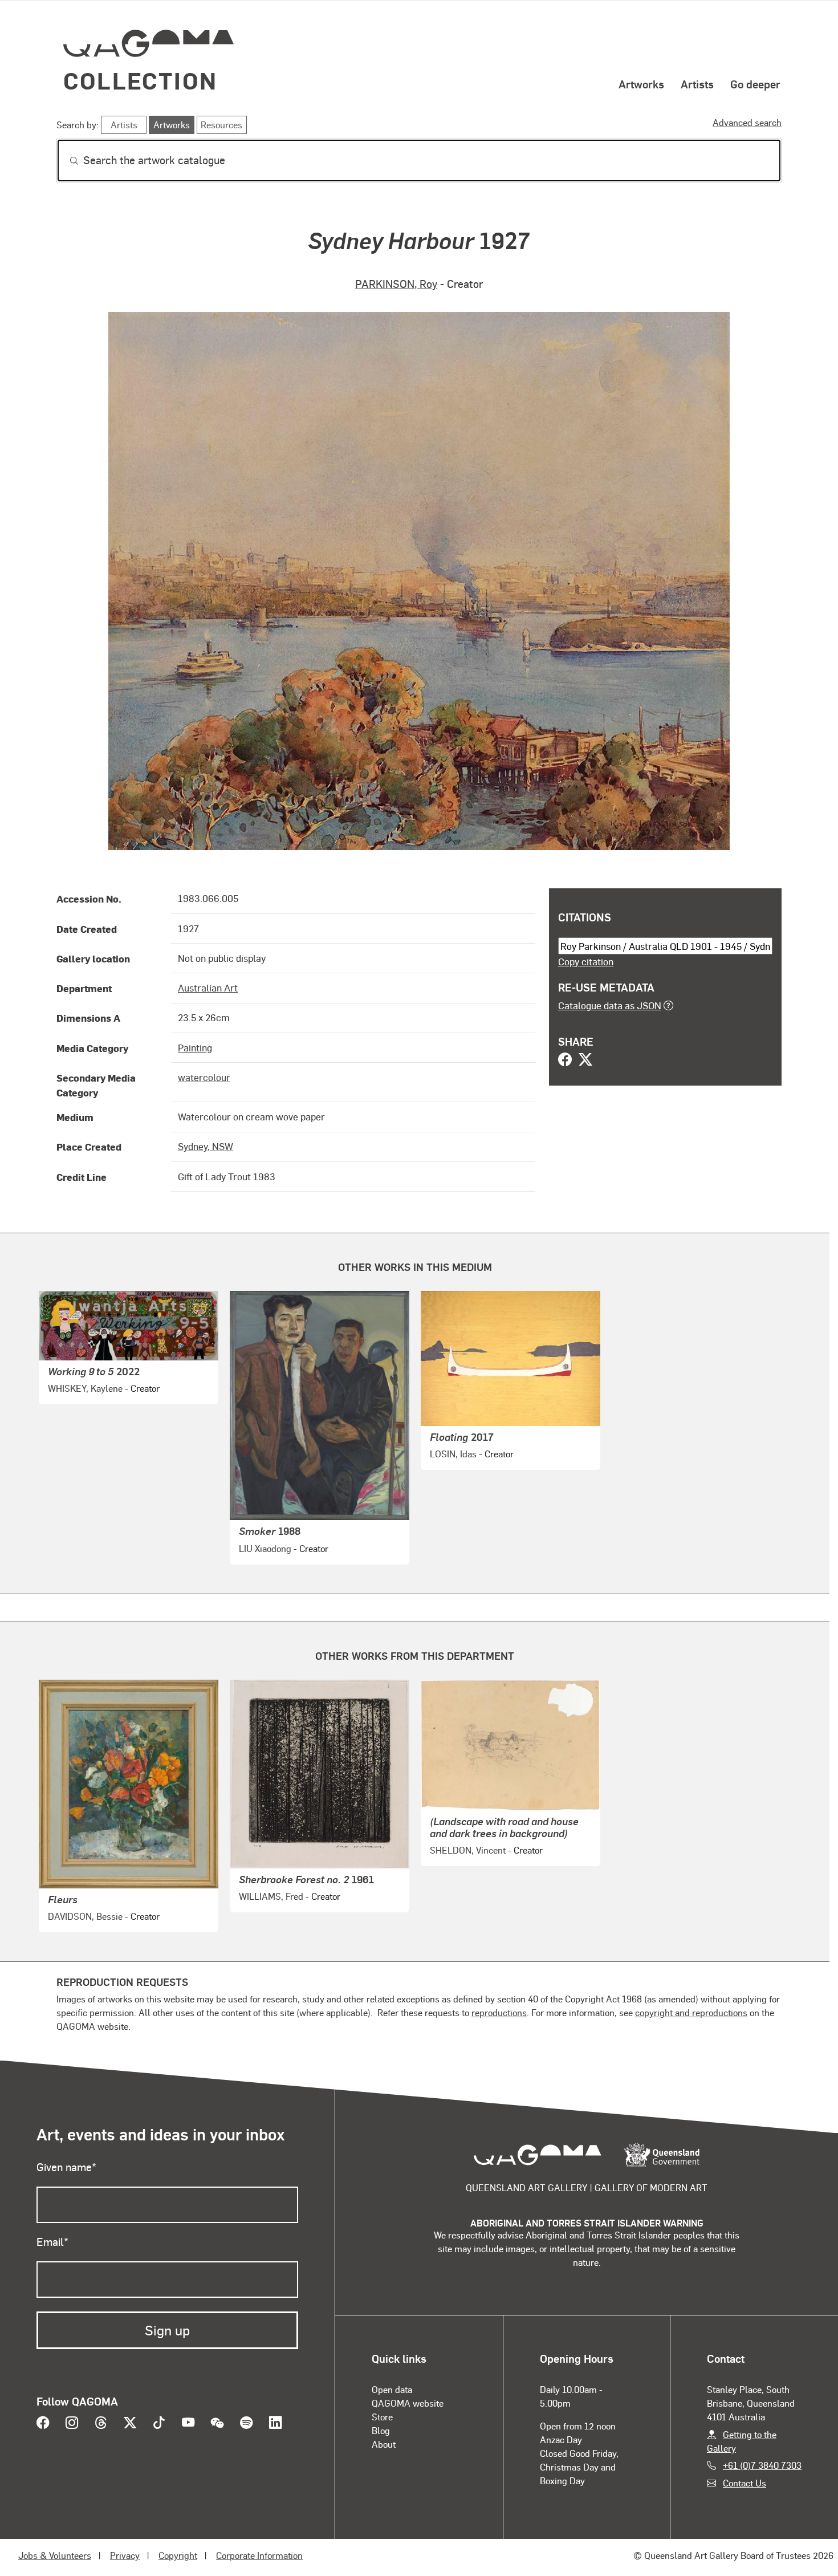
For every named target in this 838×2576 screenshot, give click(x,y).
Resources (221, 125)
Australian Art (208, 988)
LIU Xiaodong (265, 1548)
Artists (697, 84)
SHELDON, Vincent (468, 1850)
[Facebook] (565, 1061)
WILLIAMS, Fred (271, 1896)
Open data (392, 2389)
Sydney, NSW (206, 1146)
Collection (140, 80)
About (384, 2444)
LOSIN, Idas (453, 1454)
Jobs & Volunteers (55, 2555)
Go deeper (755, 84)
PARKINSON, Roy (396, 284)
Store (382, 2417)
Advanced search (747, 122)
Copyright (178, 2555)
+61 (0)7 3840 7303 (762, 2465)
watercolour (204, 1077)
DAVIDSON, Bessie (85, 1916)
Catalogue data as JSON (610, 1005)
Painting (195, 1047)
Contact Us (745, 2483)
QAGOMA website (408, 2403)
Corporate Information (259, 2555)
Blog (381, 2430)
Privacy (125, 2555)
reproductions (499, 2012)
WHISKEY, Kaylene (85, 1388)
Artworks (641, 84)
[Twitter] (585, 1061)
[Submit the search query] (65, 161)
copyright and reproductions (691, 2012)
